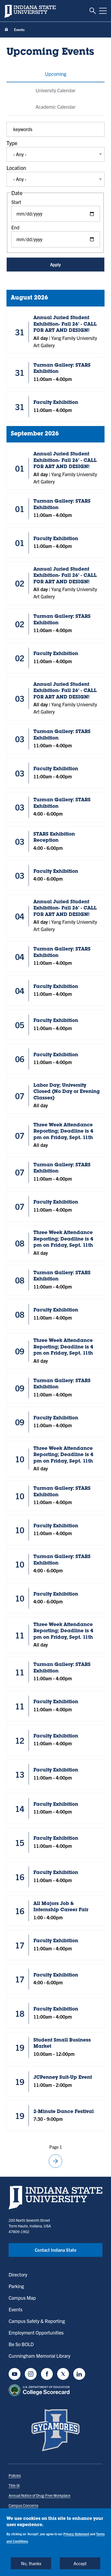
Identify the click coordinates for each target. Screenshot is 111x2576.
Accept (80, 2563)
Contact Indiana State (55, 2250)
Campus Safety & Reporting (37, 2321)
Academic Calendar (55, 107)
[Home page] (6, 30)
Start (16, 202)
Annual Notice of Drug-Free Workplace (39, 2495)
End (15, 227)
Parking (16, 2286)
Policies (15, 2475)
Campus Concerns (23, 2505)
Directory (18, 2275)
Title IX (14, 2485)
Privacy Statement (76, 2534)
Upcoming (56, 74)
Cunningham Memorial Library (39, 2356)
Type (12, 143)
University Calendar (55, 90)
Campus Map (22, 2298)
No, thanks (31, 2563)
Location (16, 168)
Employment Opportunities (36, 2333)
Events (15, 2309)
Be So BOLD (21, 2344)
